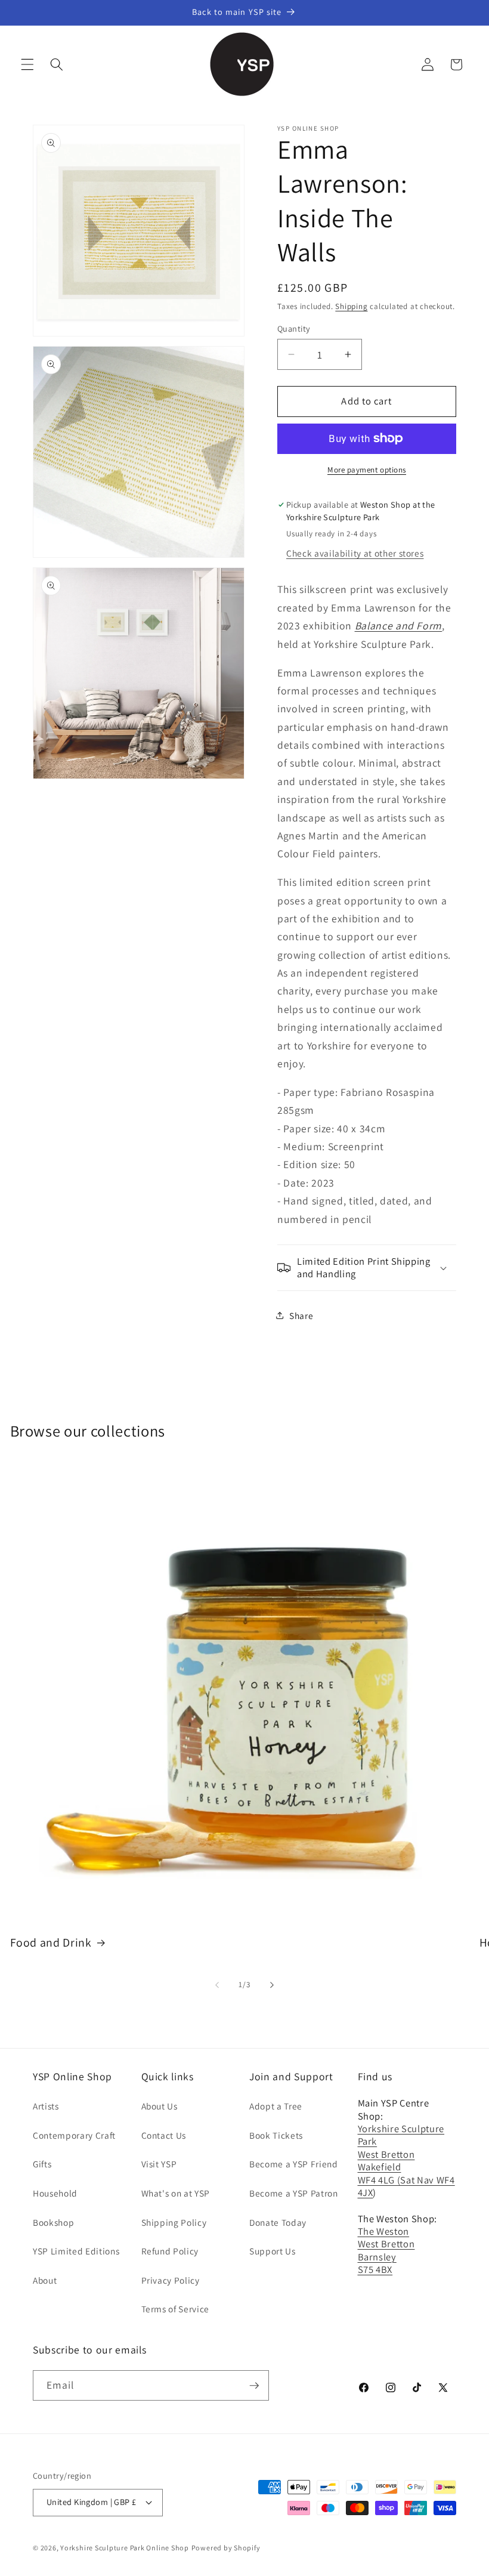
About (45, 2280)
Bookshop (53, 2222)
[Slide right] (272, 1985)
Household (55, 2193)
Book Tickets (276, 2135)
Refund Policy (170, 2251)
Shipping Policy (174, 2222)
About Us (160, 2106)
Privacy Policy (171, 2280)
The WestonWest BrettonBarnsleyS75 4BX (386, 2250)
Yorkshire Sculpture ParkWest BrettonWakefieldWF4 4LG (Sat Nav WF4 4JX (406, 2160)
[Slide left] (217, 1985)
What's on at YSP (176, 2193)
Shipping (351, 306)
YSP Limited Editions (76, 2251)
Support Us (273, 2251)
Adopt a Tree (276, 2106)
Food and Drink (51, 1943)
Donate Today (278, 2222)
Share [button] (301, 1315)
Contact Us (164, 2135)
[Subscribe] (254, 2386)
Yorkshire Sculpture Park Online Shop (125, 2548)
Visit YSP (159, 2164)
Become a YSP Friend (294, 2164)
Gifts (42, 2164)
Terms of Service (176, 2309)
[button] (27, 64)
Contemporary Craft (74, 2135)
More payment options (367, 470)
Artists (46, 2106)
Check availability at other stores (355, 553)
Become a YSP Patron (294, 2193)
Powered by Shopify (226, 2548)
